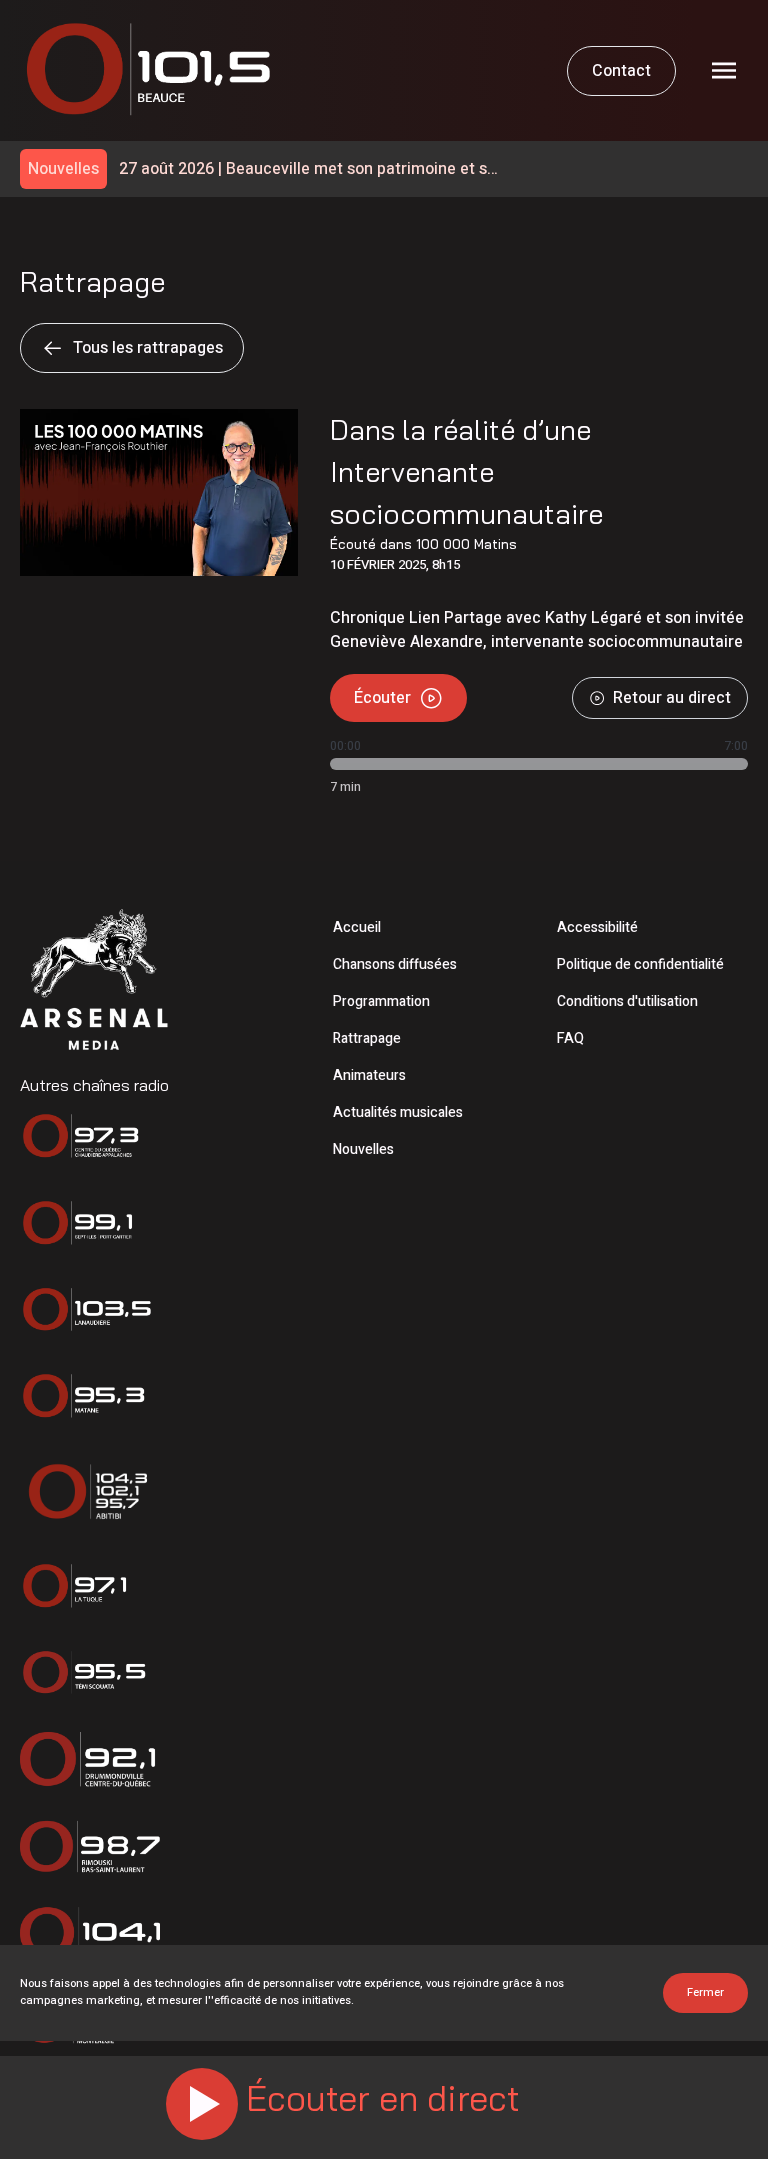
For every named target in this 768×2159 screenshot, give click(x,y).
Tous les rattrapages (148, 348)
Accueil (357, 927)
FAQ (570, 1038)
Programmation (381, 1001)
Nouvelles (363, 1149)
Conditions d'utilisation (627, 1001)
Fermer (705, 1992)
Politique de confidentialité (640, 964)
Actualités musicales (398, 1112)
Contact (621, 71)
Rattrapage (367, 1038)
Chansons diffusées (395, 964)
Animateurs (369, 1075)
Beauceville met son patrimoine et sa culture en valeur (307, 169)
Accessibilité (597, 927)
